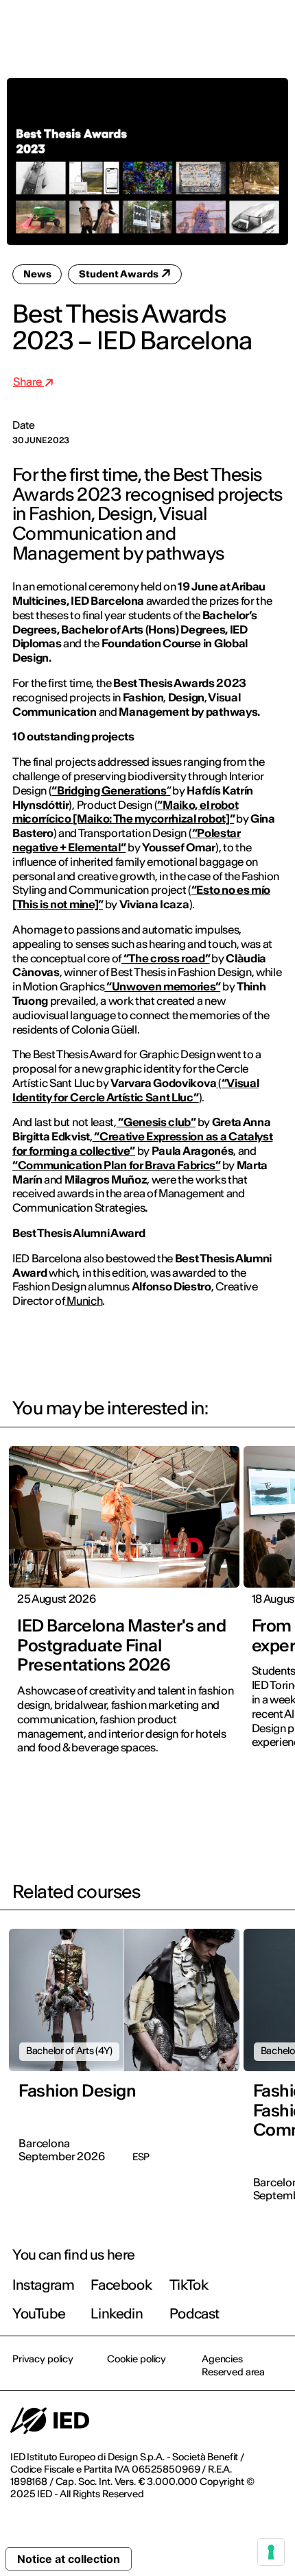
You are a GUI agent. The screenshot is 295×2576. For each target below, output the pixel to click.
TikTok (189, 2285)
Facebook (121, 2285)
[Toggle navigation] (274, 29)
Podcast (194, 2313)
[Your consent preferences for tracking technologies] (271, 2552)
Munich (84, 1301)
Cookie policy (137, 2359)
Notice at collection (69, 2559)
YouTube (39, 2313)
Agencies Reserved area (233, 2365)
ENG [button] (165, 29)
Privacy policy (43, 2359)
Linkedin (117, 2313)
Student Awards (119, 274)
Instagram (43, 2285)
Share (28, 382)
